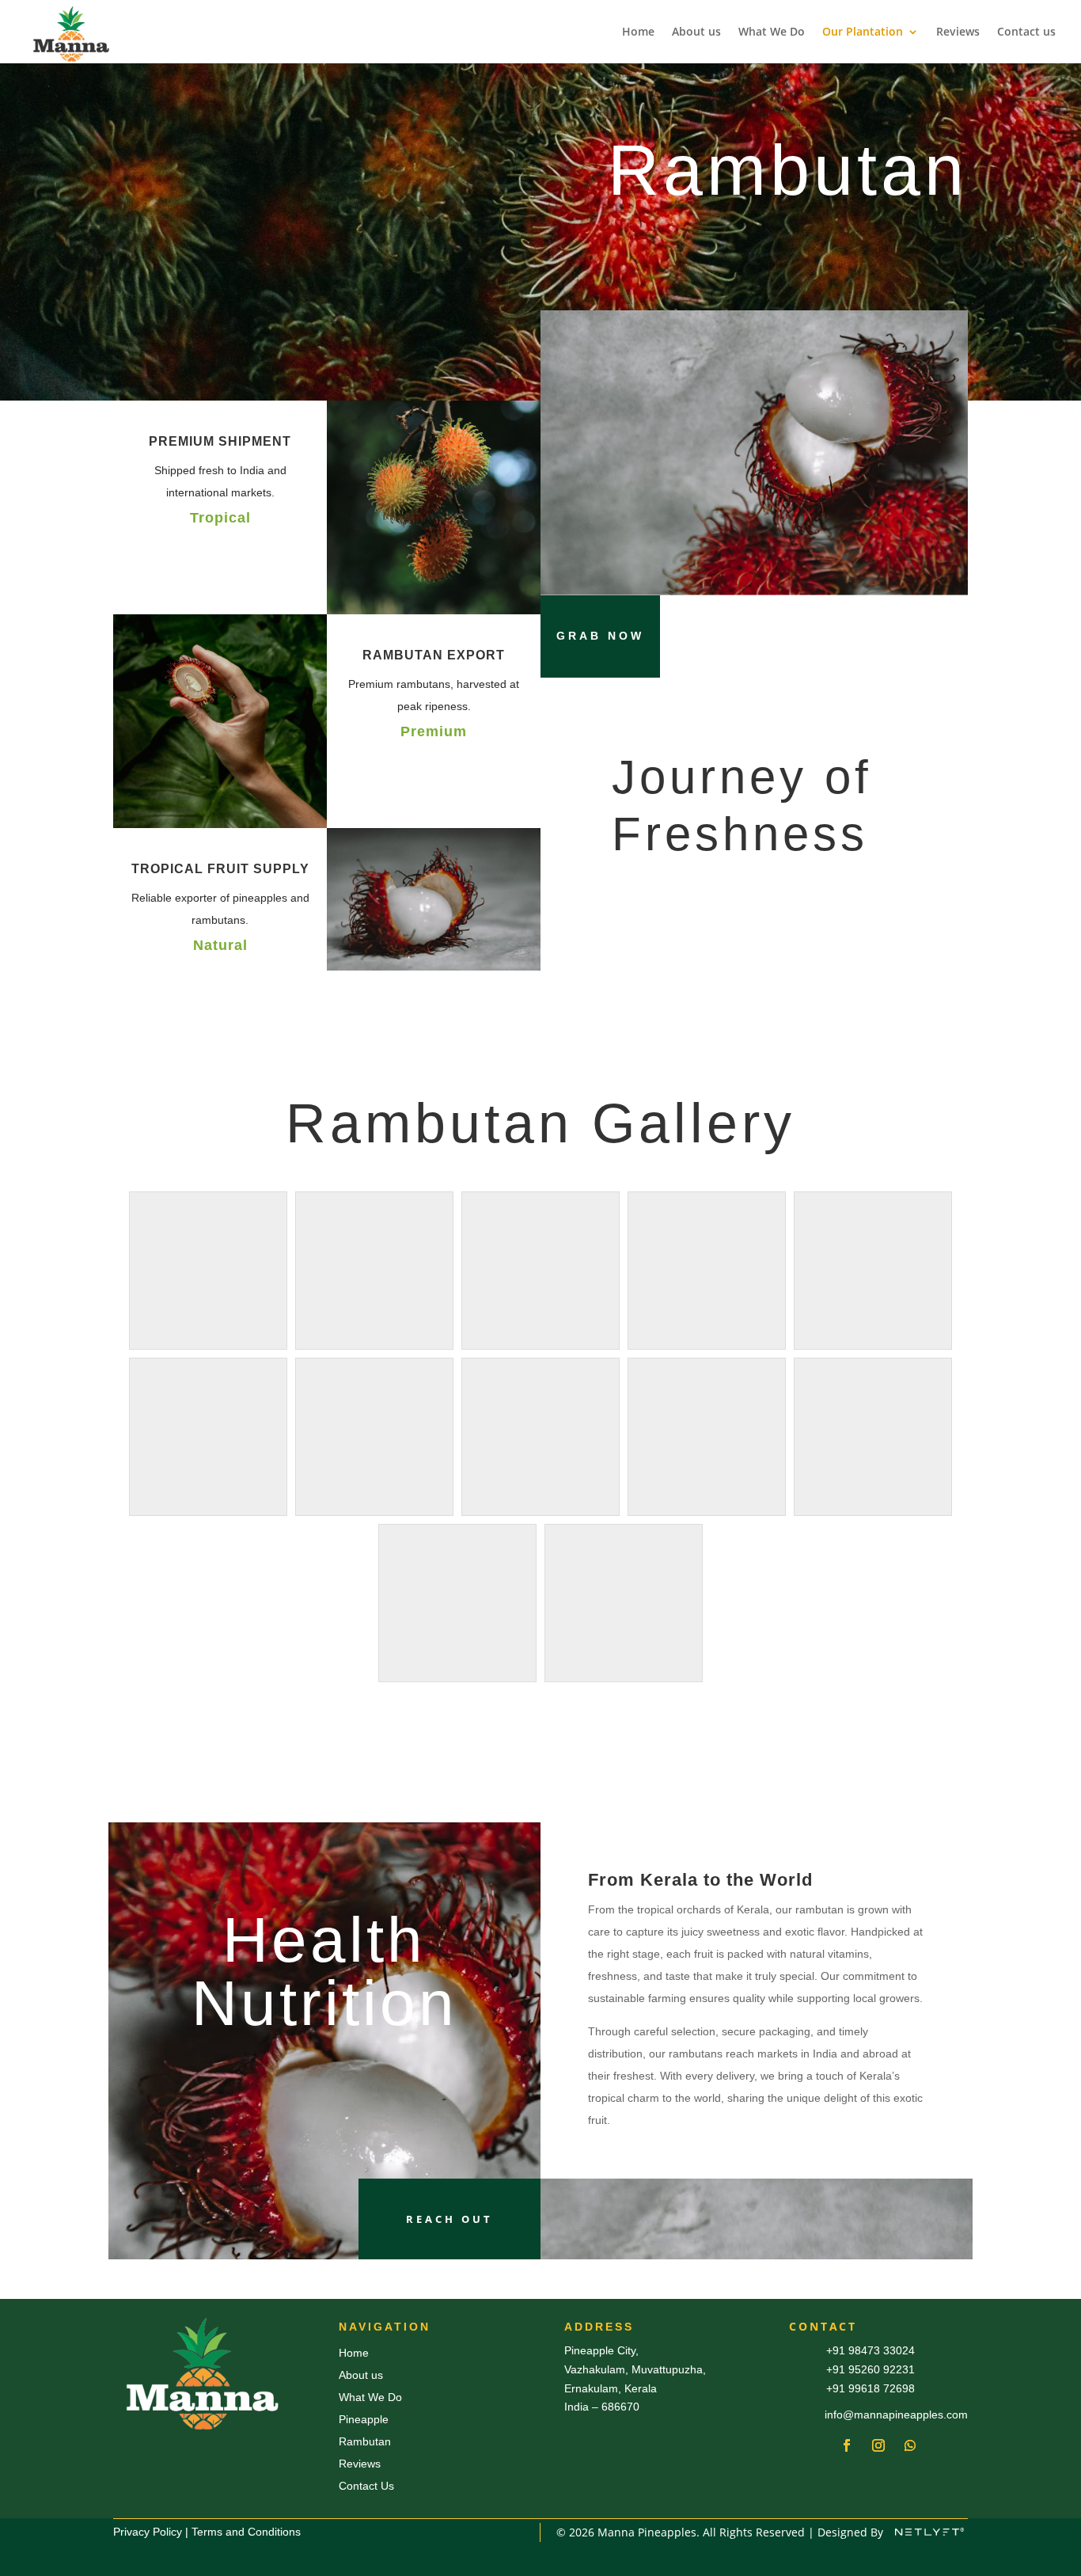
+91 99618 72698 (870, 2388)
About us (696, 32)
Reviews (958, 32)
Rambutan (365, 2441)
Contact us (1026, 32)
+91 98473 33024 (870, 2350)
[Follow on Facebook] (847, 2445)
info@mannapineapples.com (896, 2415)
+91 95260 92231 (870, 2369)
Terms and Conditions (246, 2532)
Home (638, 32)
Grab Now (600, 636)
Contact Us (366, 2486)
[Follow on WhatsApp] (910, 2445)
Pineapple (364, 2419)
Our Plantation (863, 32)
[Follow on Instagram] (878, 2445)
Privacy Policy (148, 2532)
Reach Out (449, 2219)
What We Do (772, 32)
